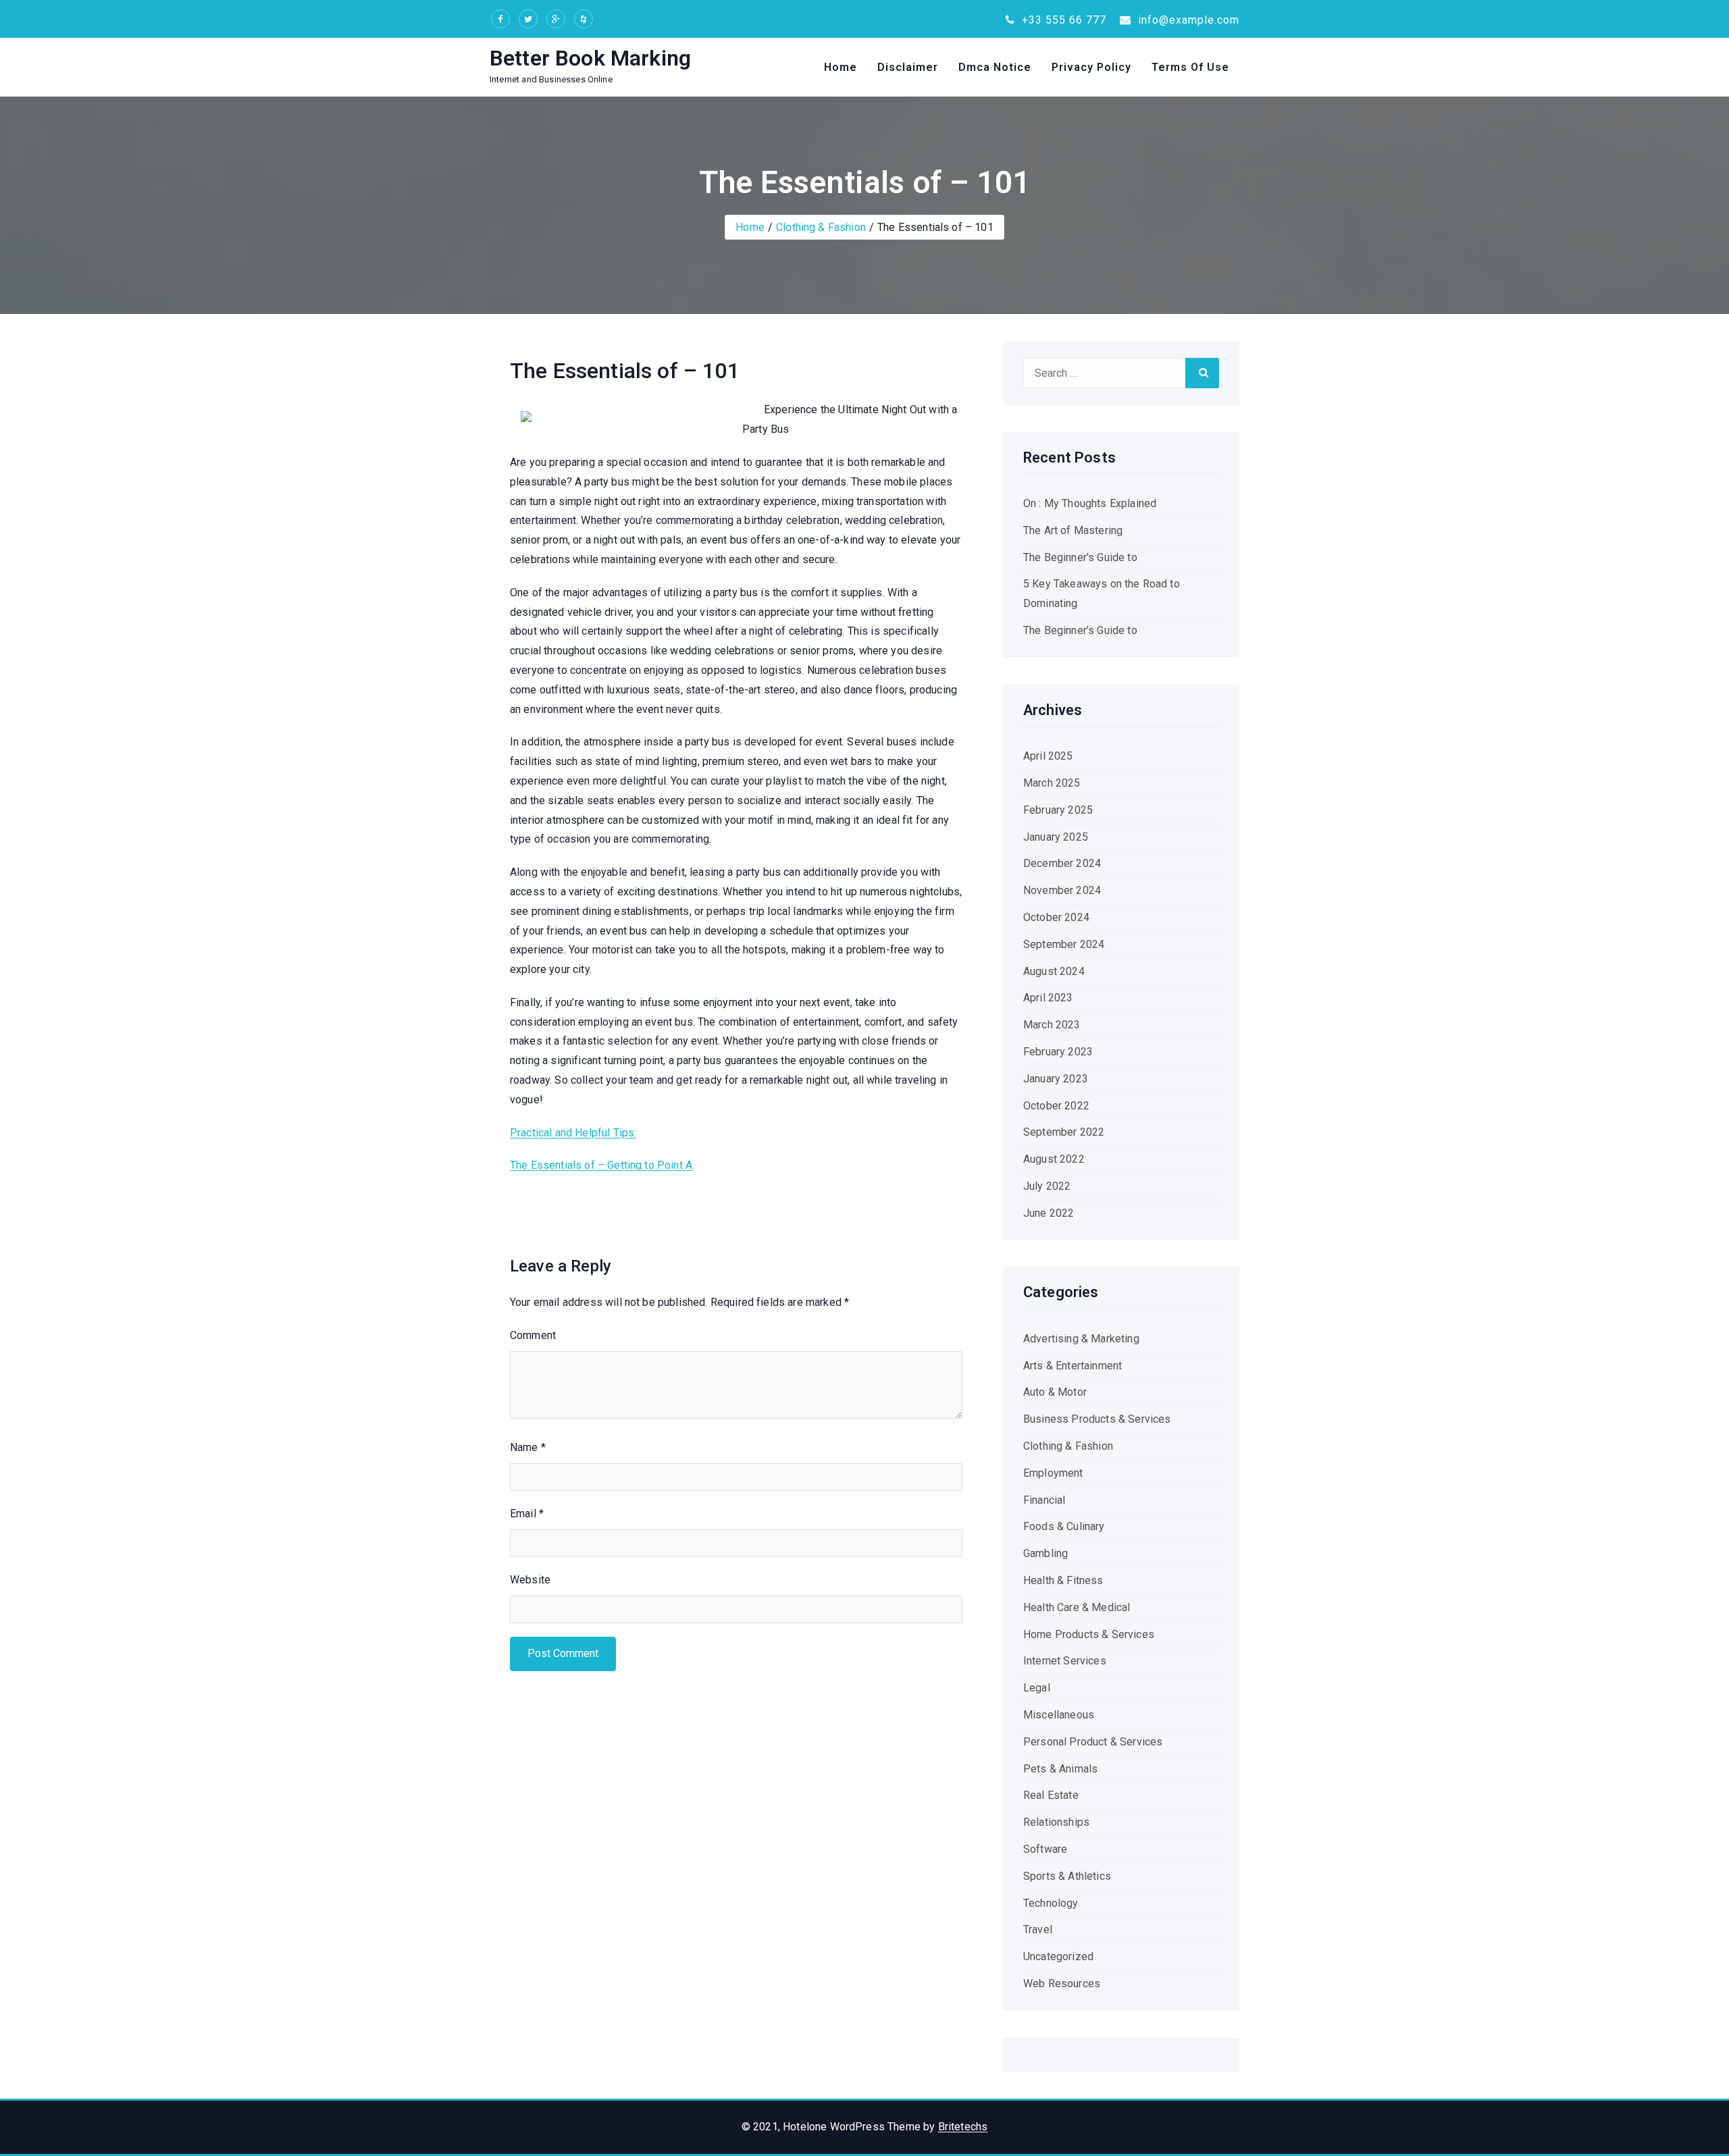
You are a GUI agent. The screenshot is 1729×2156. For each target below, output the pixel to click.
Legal (1037, 1688)
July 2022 (1047, 1186)
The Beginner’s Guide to (1080, 557)
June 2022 (1049, 1213)
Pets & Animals (1060, 1769)
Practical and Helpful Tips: (573, 1133)
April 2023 (1048, 998)
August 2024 (1054, 971)
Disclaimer (908, 67)
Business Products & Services (1097, 1419)
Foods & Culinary (1064, 1526)
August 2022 (1054, 1159)
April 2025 (1048, 756)
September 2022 (1064, 1132)
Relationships (1056, 1822)
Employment (1053, 1473)
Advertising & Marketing (1081, 1339)
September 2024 (1064, 944)
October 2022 (1056, 1106)
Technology (1051, 1903)
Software (1045, 1849)
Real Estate (1051, 1795)
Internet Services (1065, 1661)
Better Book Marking (590, 58)
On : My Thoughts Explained (1090, 503)
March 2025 (1052, 783)
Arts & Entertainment (1073, 1366)
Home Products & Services (1089, 1634)
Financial (1044, 1500)
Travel (1038, 1929)
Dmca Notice (995, 67)
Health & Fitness (1063, 1580)
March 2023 (1052, 1025)
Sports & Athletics (1067, 1876)
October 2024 (1056, 917)
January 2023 (1056, 1079)
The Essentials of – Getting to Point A (601, 1165)
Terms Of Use (1190, 67)
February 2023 (1058, 1052)
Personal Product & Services (1093, 1742)
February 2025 (1058, 810)
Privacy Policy (1091, 67)
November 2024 (1062, 890)
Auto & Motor (1055, 1392)
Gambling (1046, 1553)
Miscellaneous (1059, 1715)
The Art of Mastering (1073, 530)
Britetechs (963, 2127)
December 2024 (1062, 863)
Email (527, 1514)
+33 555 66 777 (1062, 20)
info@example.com (1187, 20)
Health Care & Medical (1077, 1607)
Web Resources (1062, 1983)
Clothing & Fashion (821, 227)
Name (528, 1447)
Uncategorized (1058, 1956)
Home (841, 67)
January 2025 (1056, 837)
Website (530, 1580)
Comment (533, 1335)
